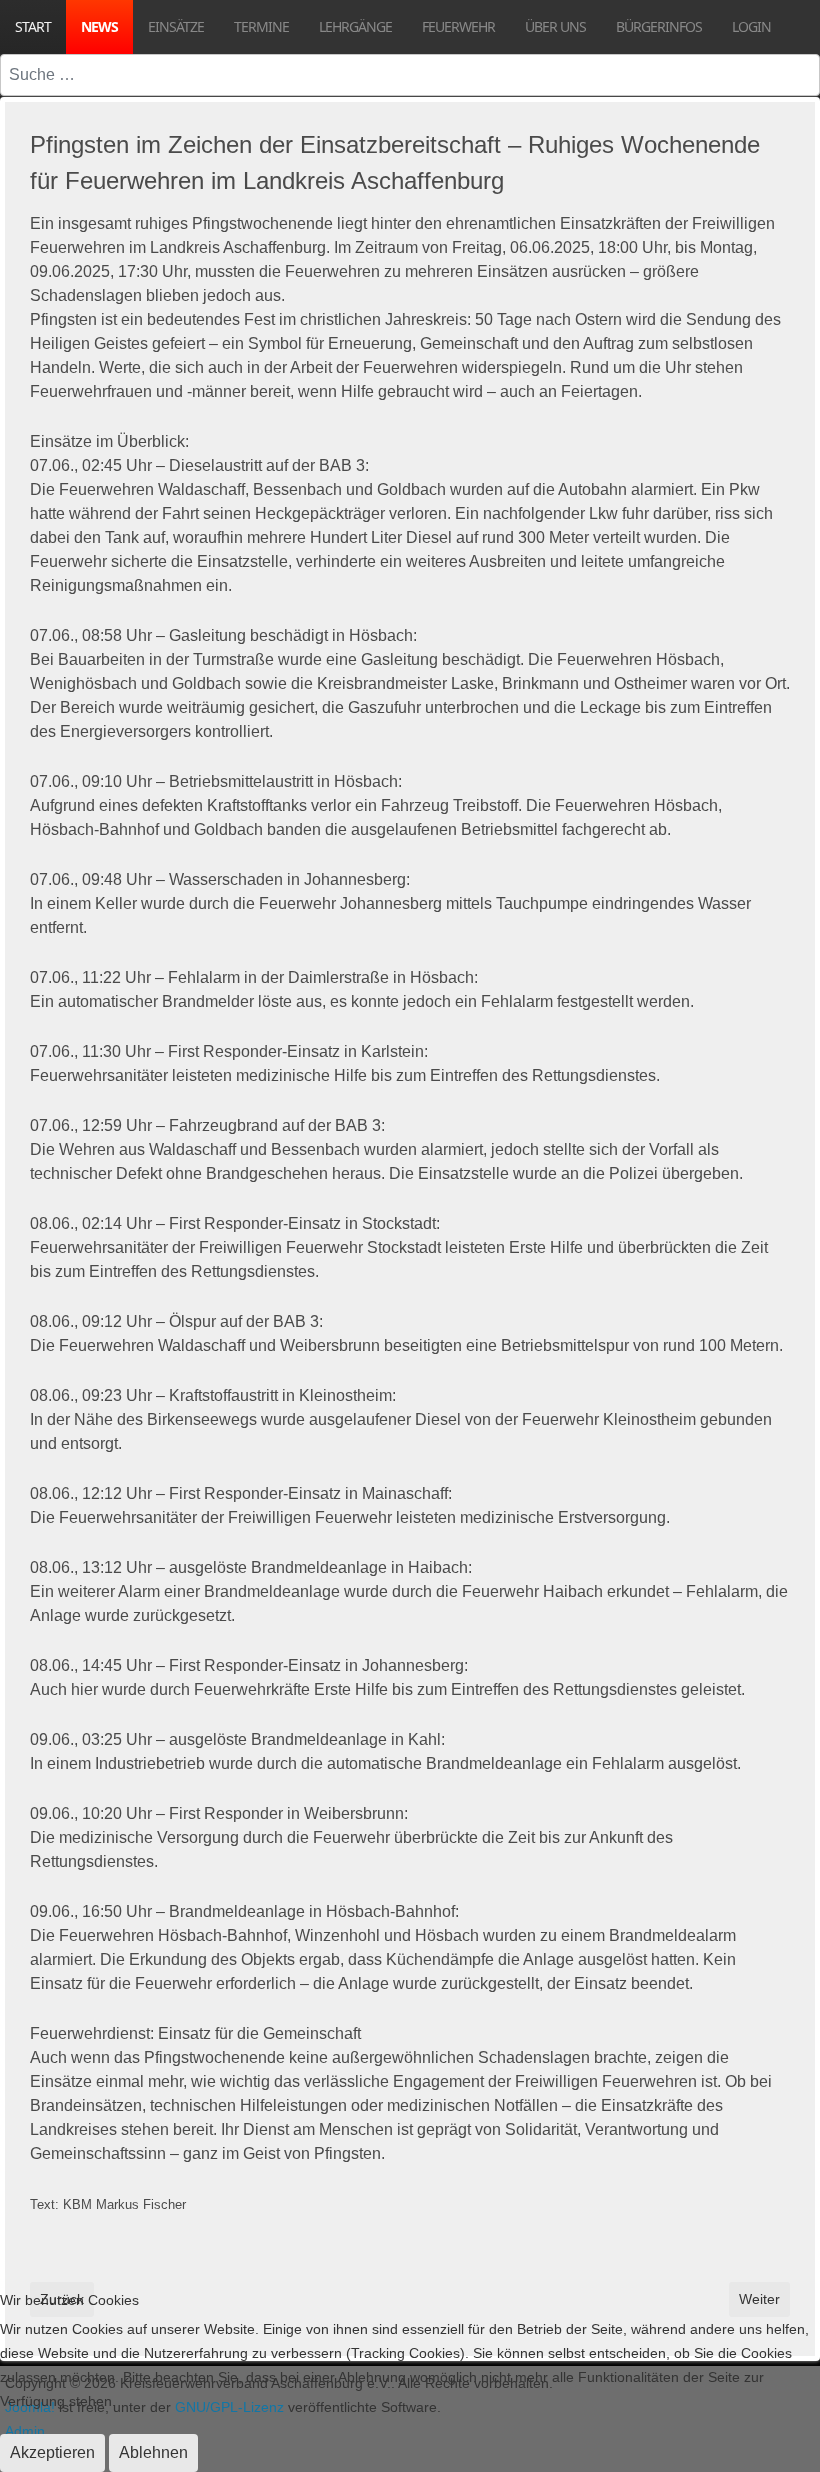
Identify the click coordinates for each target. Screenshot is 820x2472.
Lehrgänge (355, 26)
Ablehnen (153, 2452)
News (99, 26)
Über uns (555, 26)
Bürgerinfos (659, 26)
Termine (261, 26)
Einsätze (176, 26)
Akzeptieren (52, 2452)
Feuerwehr (458, 26)
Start (33, 26)
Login (751, 26)
